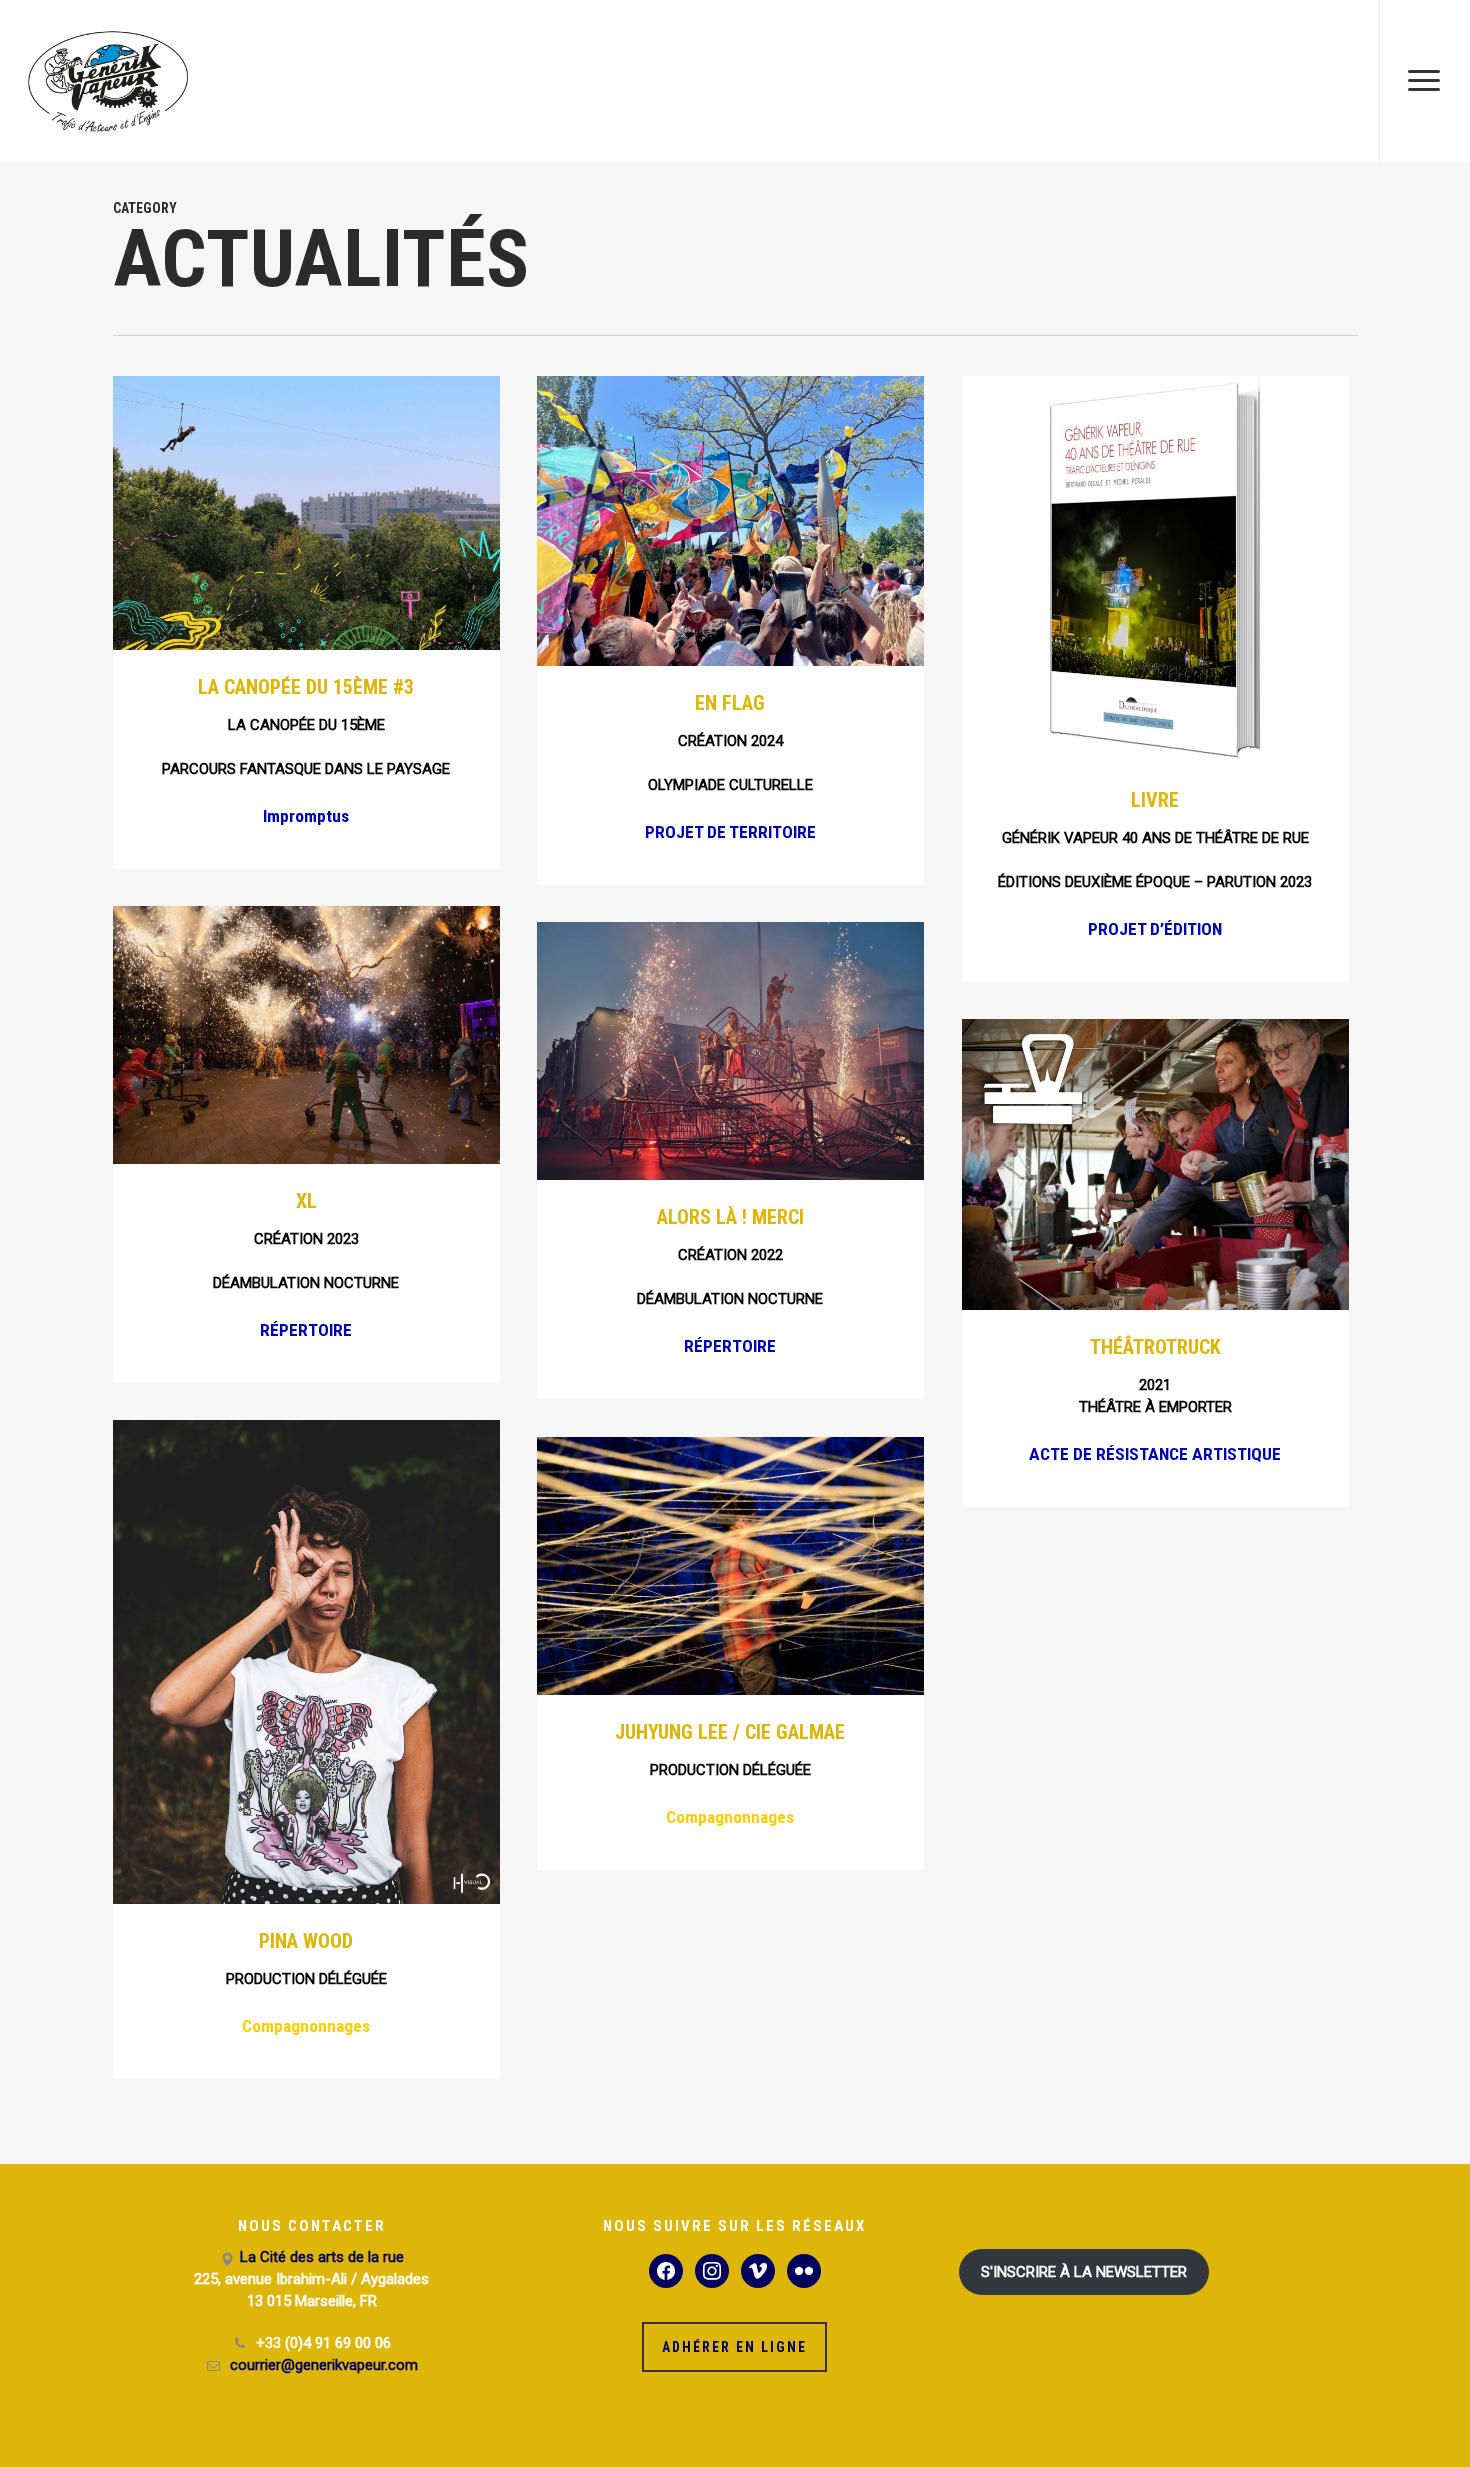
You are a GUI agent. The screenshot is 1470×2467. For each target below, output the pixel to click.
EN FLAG (730, 703)
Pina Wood (306, 1941)
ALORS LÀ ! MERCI (730, 1217)
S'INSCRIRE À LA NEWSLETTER (1084, 2272)
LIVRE (1155, 800)
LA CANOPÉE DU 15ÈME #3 (306, 687)
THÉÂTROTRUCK (1155, 1347)
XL (306, 1201)
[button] (1424, 81)
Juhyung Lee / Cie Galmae (730, 1732)
